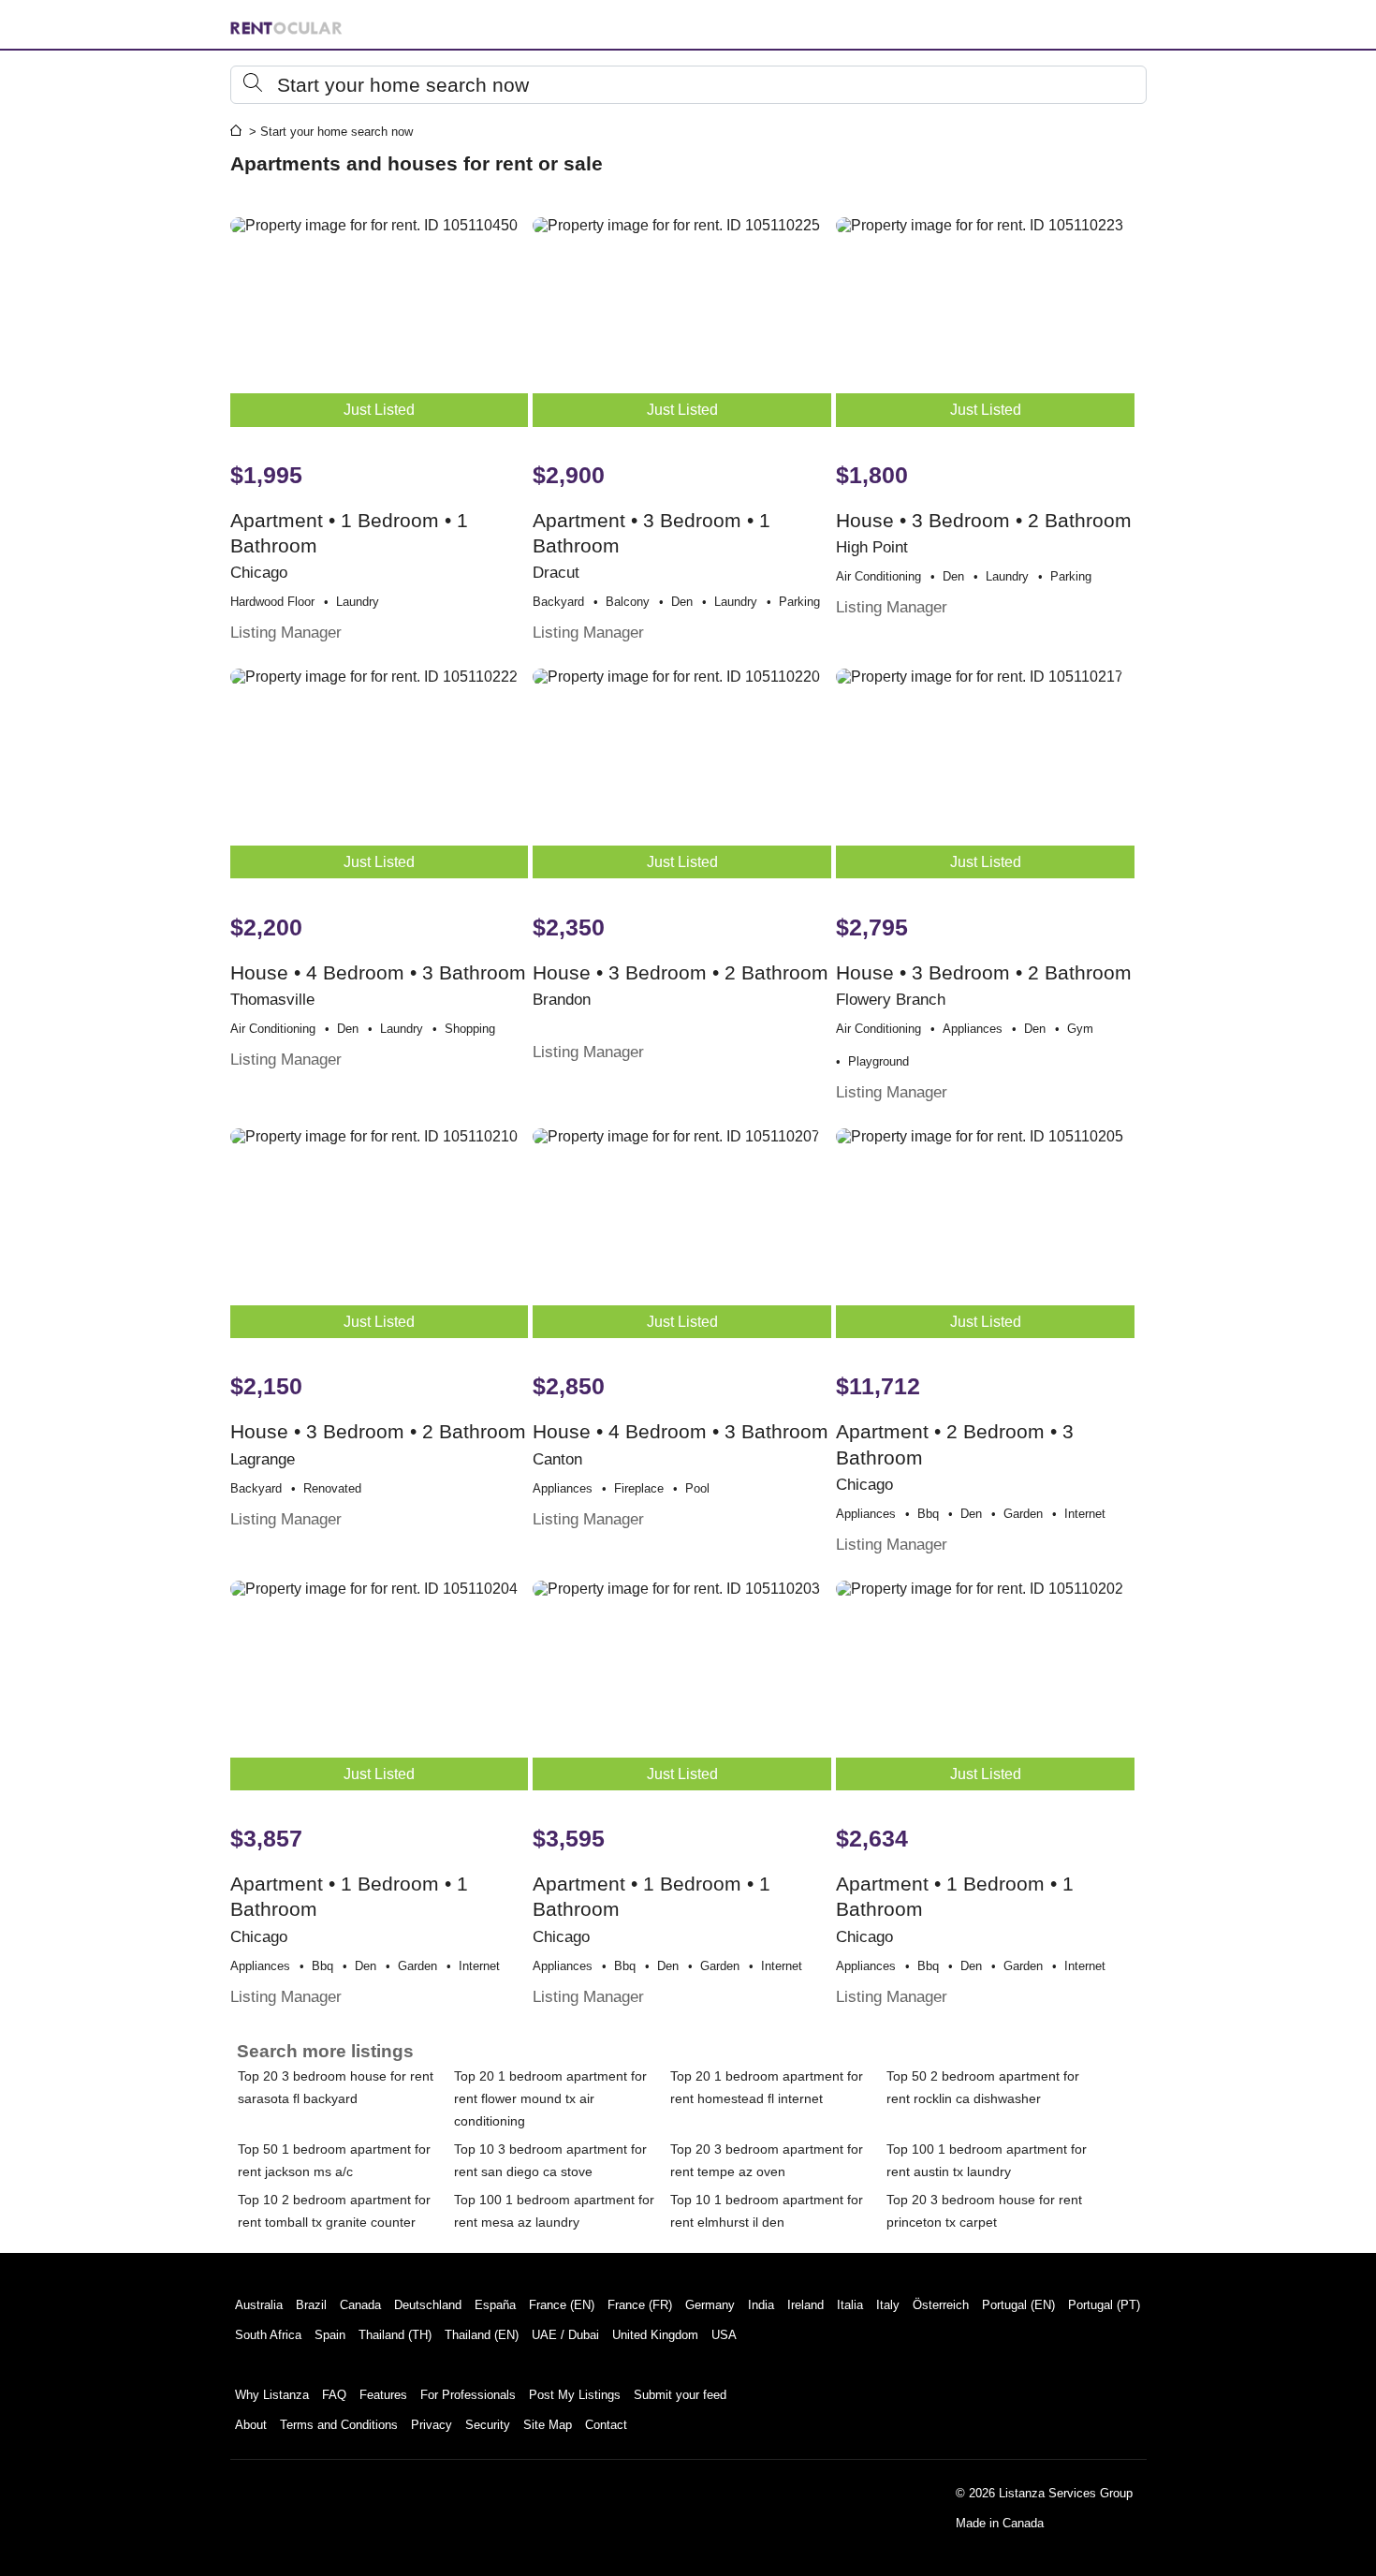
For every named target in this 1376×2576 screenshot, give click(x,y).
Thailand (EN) (482, 2335)
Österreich (941, 2305)
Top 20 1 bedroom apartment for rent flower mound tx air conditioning (550, 2098)
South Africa (268, 2335)
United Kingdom (655, 2335)
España (495, 2305)
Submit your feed (680, 2395)
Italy (888, 2305)
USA (724, 2335)
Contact (606, 2425)
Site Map (548, 2425)
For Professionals (468, 2395)
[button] (688, 85)
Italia (850, 2305)
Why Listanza (272, 2395)
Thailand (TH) (395, 2335)
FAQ (334, 2395)
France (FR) (640, 2305)
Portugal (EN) (1018, 2305)
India (761, 2305)
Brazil (311, 2305)
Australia (259, 2305)
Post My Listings (575, 2395)
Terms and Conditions (339, 2425)
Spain (330, 2335)
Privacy (432, 2425)
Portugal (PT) (1104, 2305)
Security (488, 2425)
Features (383, 2395)
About (251, 2425)
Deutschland (428, 2305)
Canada (360, 2305)
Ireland (805, 2305)
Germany (710, 2305)
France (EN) (562, 2305)
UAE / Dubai (565, 2335)
